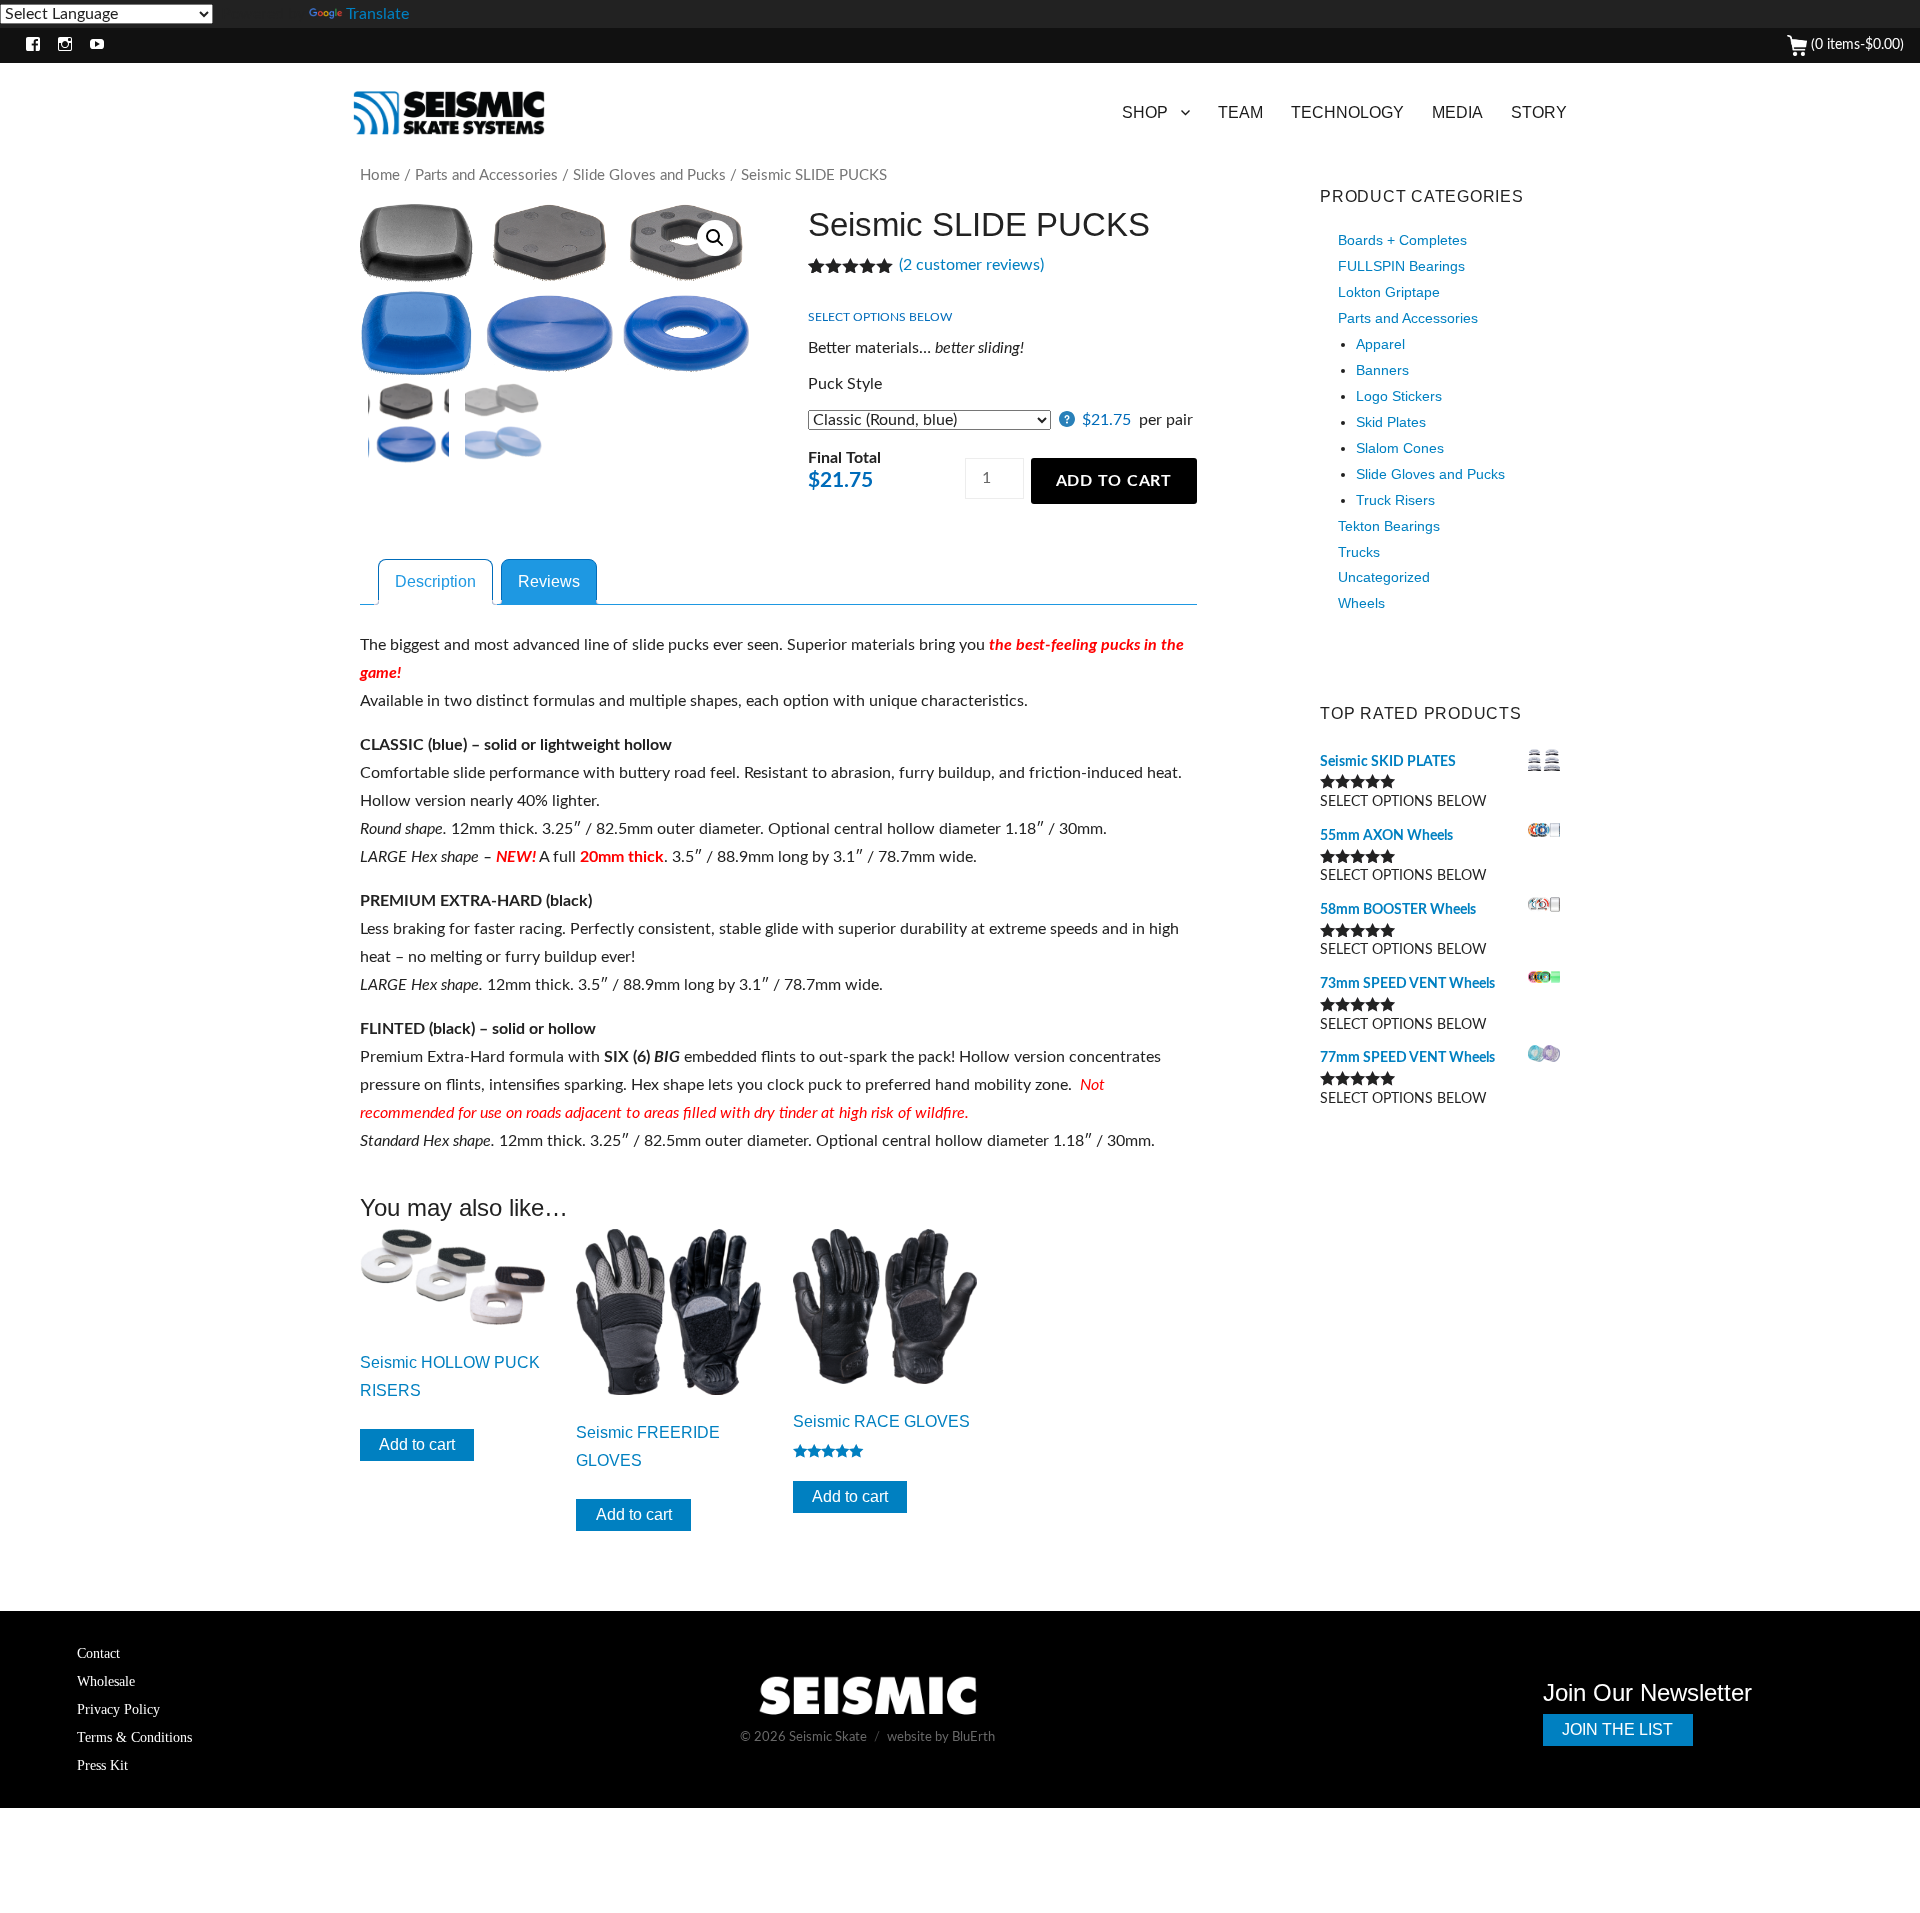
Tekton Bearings (1389, 526)
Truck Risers (1395, 500)
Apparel (1380, 344)
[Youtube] (92, 45)
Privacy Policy (118, 1709)
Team (1240, 112)
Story (1539, 112)
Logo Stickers (1399, 396)
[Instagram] (60, 45)
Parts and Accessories (486, 175)
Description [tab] (435, 581)
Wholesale (106, 1681)
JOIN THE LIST (1617, 1729)
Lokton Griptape (1389, 292)
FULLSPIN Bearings (1401, 266)
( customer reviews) (971, 265)
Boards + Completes (1402, 240)
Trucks (1359, 552)
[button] (715, 238)
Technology (1347, 112)
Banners (1382, 370)
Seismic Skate (828, 1737)
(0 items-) (1855, 45)
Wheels (1361, 603)
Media (1457, 112)
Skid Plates (1391, 422)
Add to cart (1114, 481)
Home (380, 175)
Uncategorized (1384, 577)
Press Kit (102, 1765)
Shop (1145, 112)
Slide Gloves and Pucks (649, 175)
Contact (98, 1653)
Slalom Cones (1400, 448)
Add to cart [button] (417, 1444)
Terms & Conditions (134, 1737)
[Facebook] (28, 45)
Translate (377, 14)
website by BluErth (941, 1737)
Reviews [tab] (549, 581)
